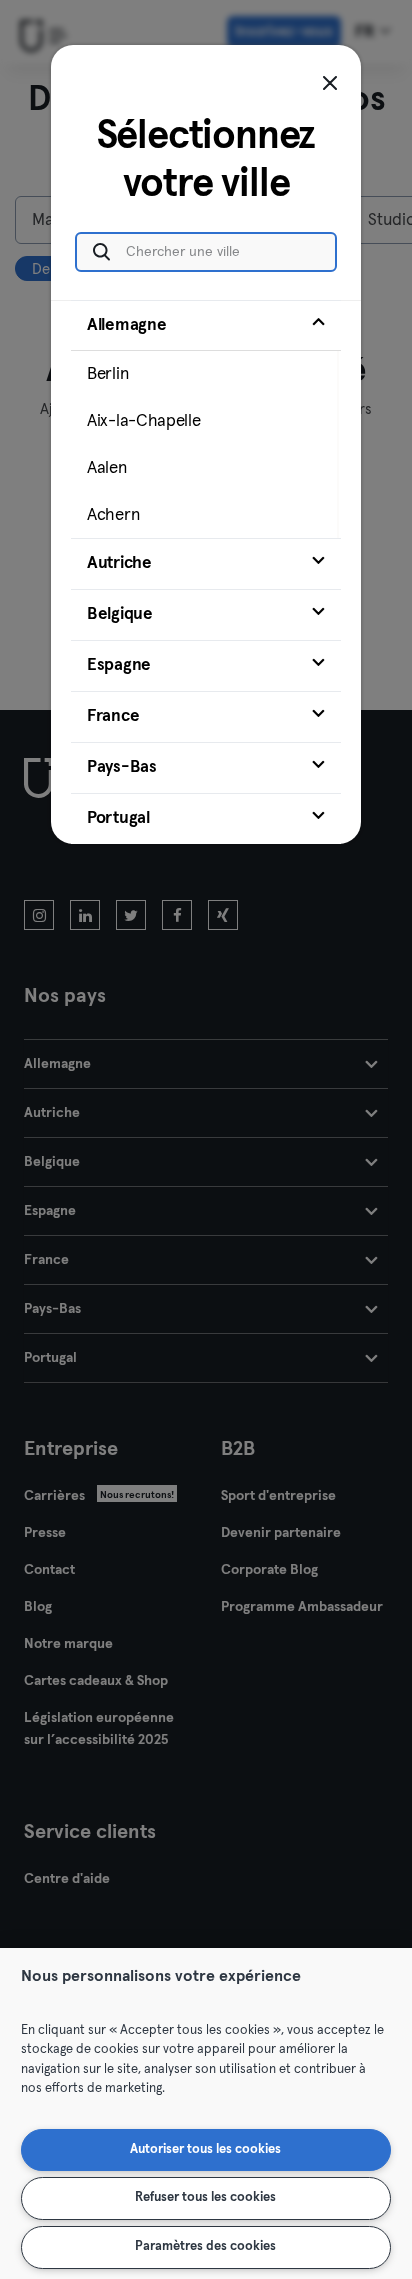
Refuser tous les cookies (205, 2197)
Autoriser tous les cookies (205, 2149)
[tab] (206, 419)
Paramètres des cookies (205, 2246)
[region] (206, 2113)
